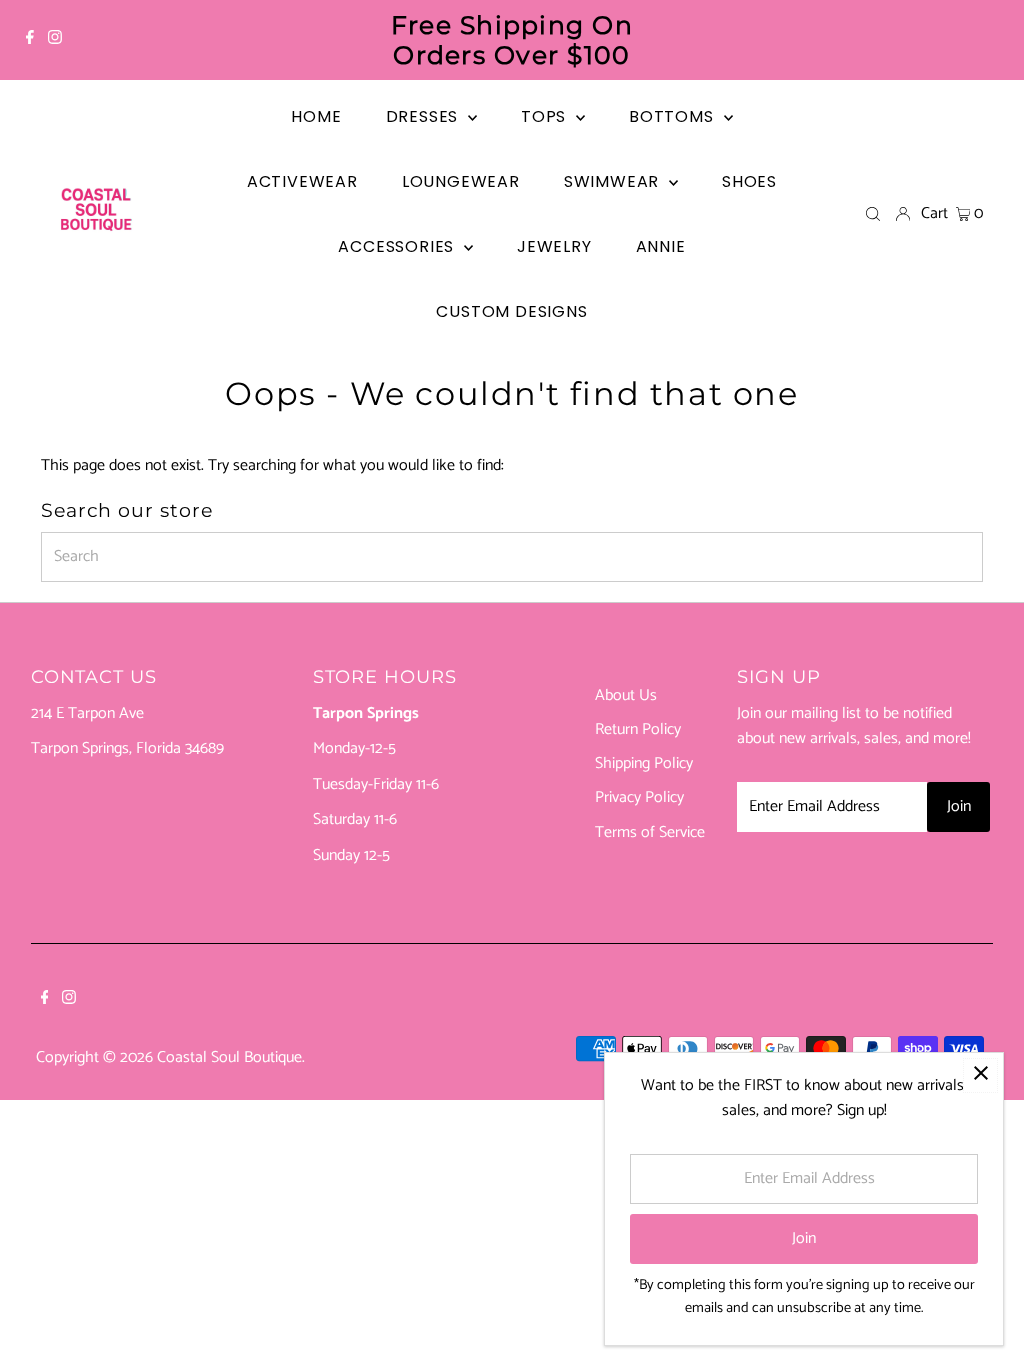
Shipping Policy (644, 763)
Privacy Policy (639, 797)
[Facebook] (30, 40)
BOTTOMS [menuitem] (673, 116)
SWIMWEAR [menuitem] (614, 181)
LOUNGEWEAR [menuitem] (461, 181)
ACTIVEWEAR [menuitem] (302, 181)
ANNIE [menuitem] (661, 246)
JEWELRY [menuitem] (554, 246)
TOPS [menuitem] (546, 116)
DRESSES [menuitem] (424, 116)
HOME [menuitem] (316, 116)
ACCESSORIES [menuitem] (398, 246)
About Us (626, 695)
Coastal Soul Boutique (229, 1057)
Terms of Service (650, 832)
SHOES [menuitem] (749, 181)
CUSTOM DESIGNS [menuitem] (511, 311)
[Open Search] (873, 214)
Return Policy (638, 729)
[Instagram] (55, 40)
